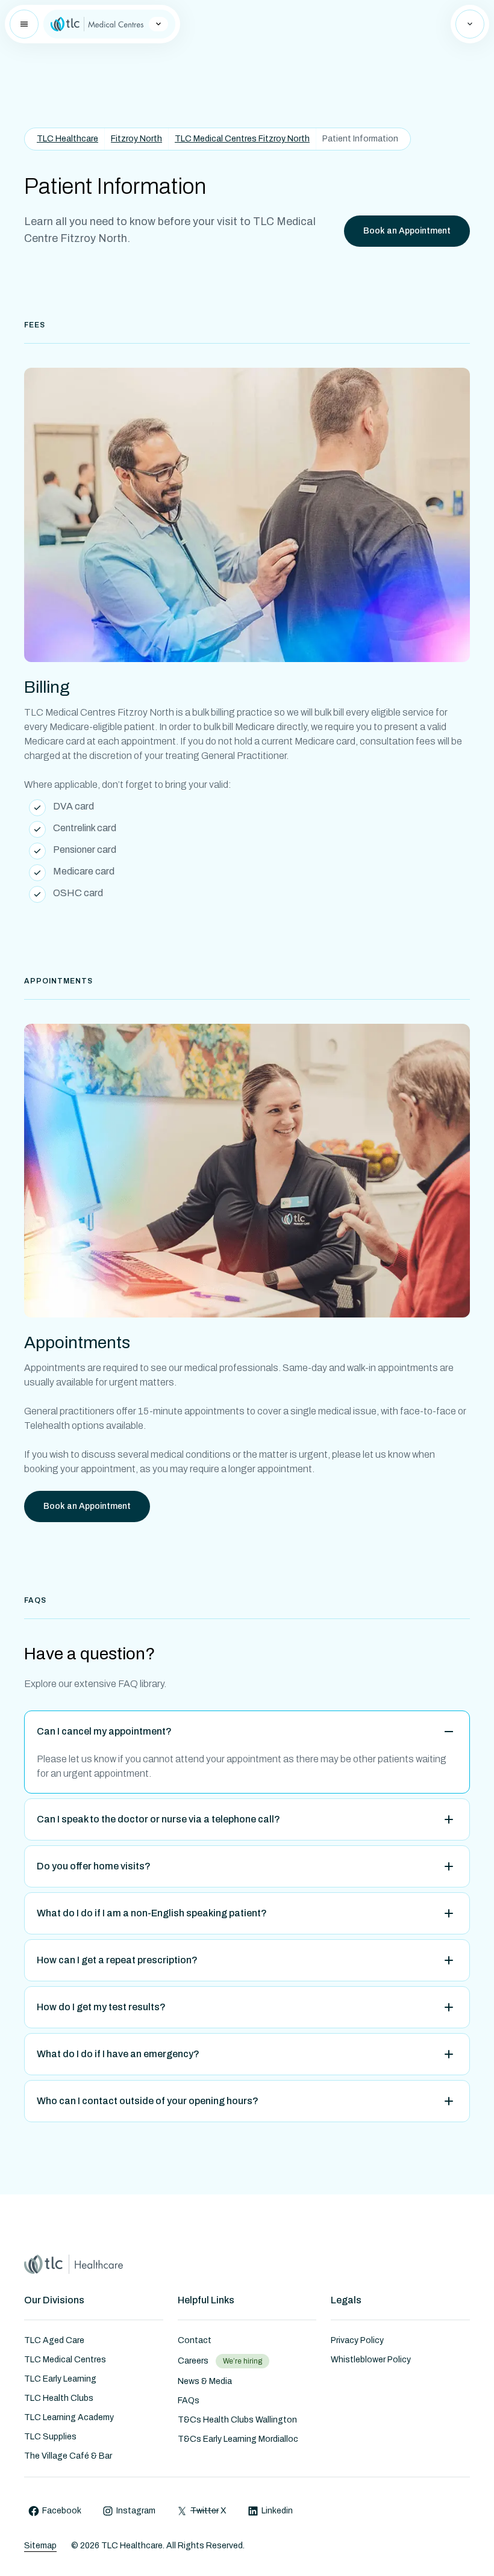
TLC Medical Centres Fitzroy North (242, 139)
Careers (193, 2361)
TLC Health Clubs (59, 2398)
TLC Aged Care (54, 2340)
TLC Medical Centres (65, 2360)
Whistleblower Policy (371, 2360)
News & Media (205, 2381)
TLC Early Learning (60, 2379)
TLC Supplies (50, 2437)
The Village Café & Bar (68, 2456)
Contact (195, 2340)
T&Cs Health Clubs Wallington (237, 2420)
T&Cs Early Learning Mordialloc (238, 2439)
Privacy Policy (357, 2340)
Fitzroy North (136, 139)
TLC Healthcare (67, 139)
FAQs (189, 2401)
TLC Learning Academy (69, 2417)
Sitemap (40, 2546)
